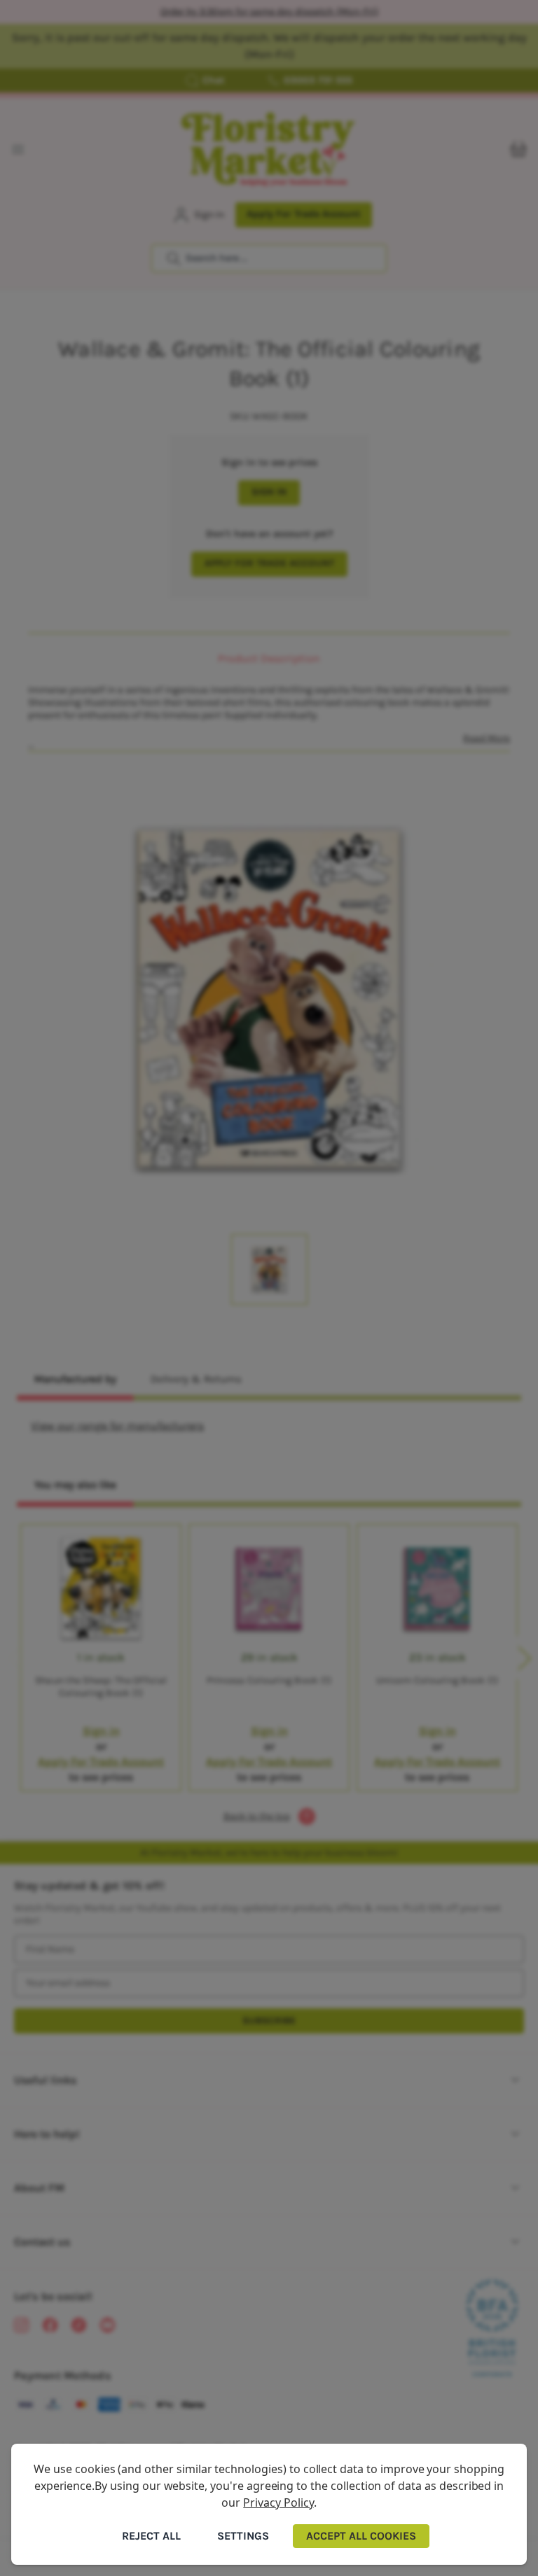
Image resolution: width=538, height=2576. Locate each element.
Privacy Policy (278, 2502)
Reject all (151, 2536)
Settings (243, 2536)
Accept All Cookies (361, 2536)
